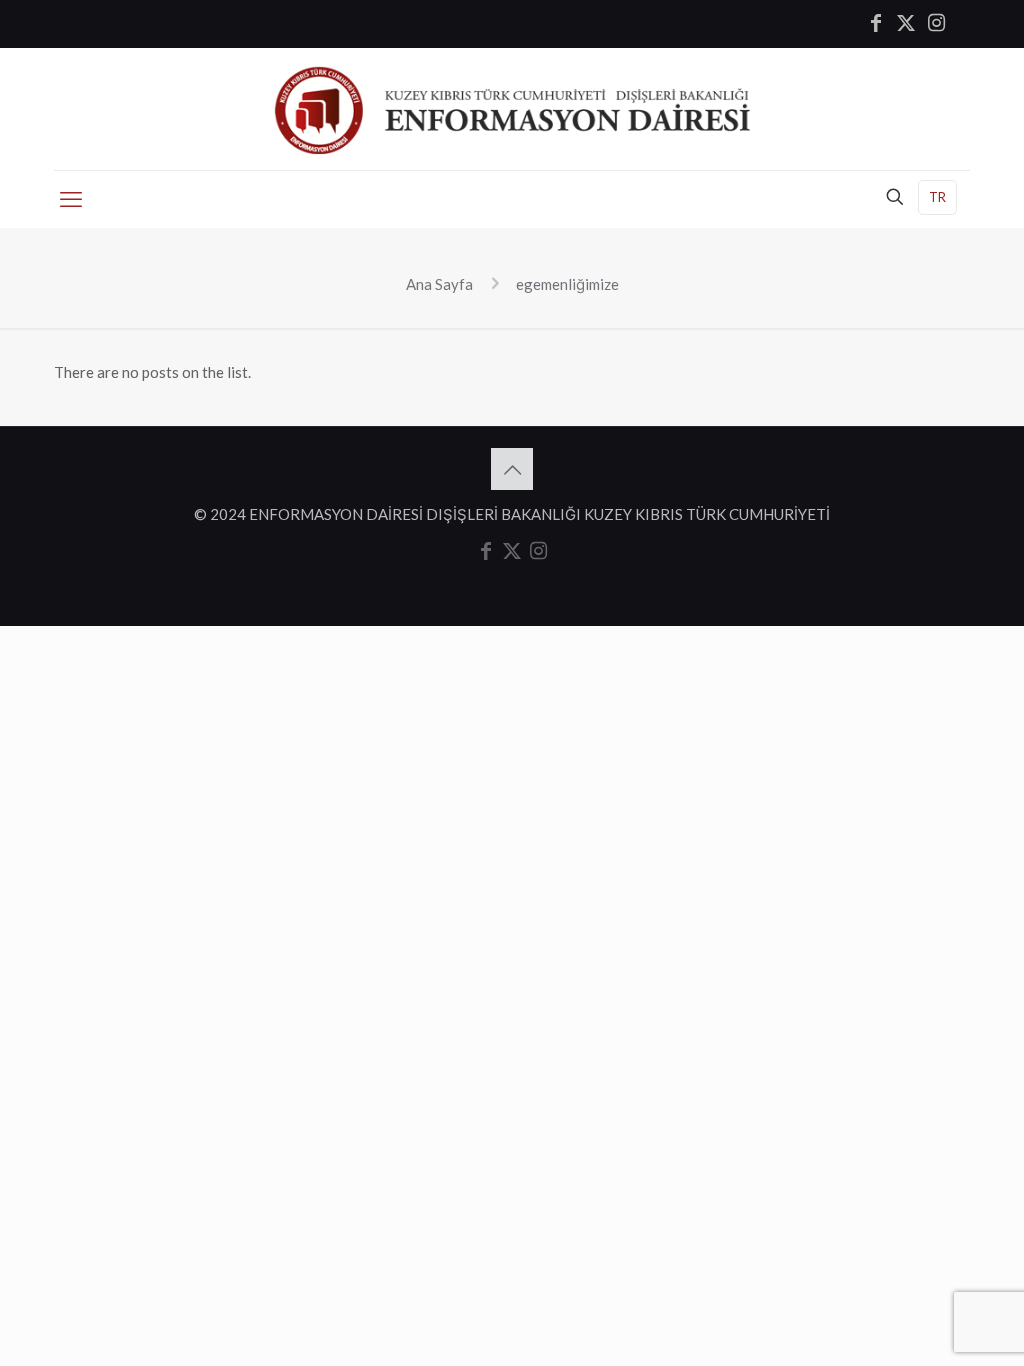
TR (937, 197)
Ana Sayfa (439, 284)
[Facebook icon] (876, 24)
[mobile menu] (71, 199)
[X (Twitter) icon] (906, 24)
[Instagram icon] (936, 24)
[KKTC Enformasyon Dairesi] (512, 109)
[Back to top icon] (512, 469)
